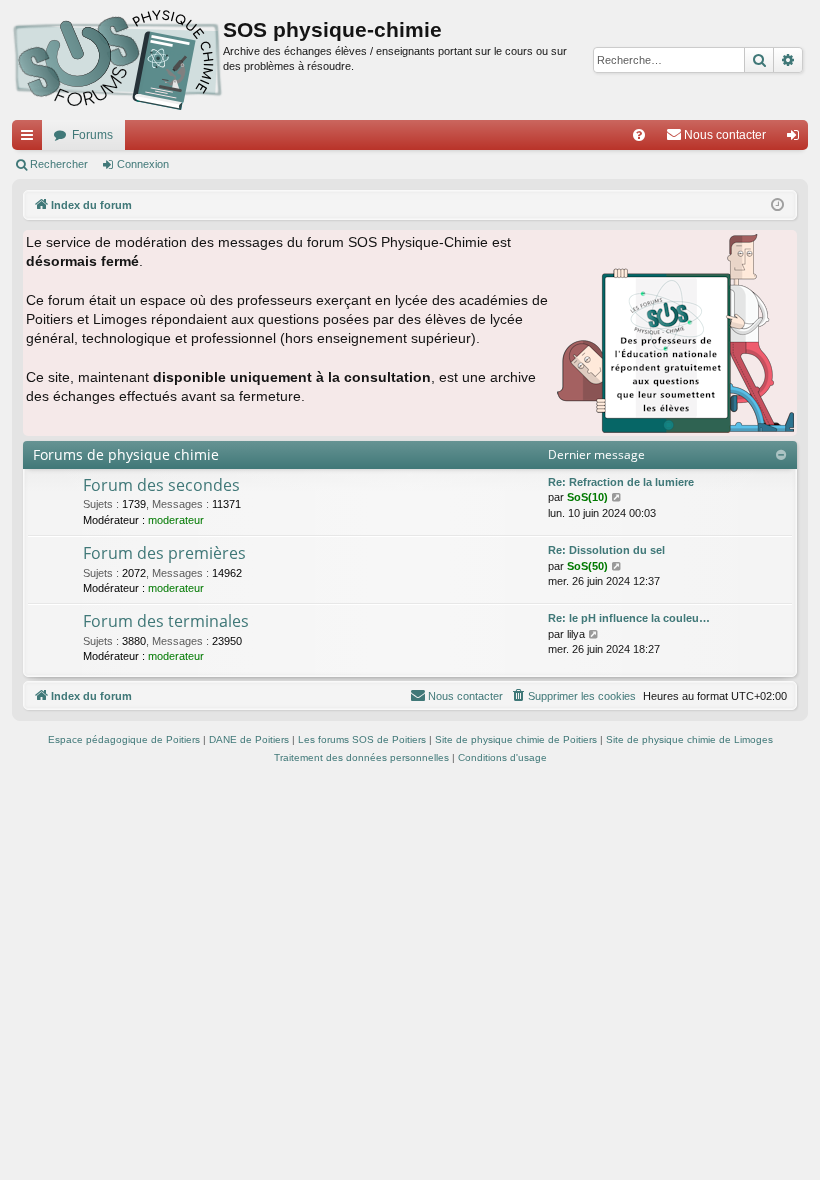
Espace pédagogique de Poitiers (124, 739)
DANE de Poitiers (249, 739)
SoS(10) (587, 497)
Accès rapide (31, 139)
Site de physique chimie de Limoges (689, 739)
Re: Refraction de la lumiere (621, 482)
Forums (92, 135)
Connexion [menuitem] (797, 139)
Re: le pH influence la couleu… (629, 618)
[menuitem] (639, 135)
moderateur (176, 520)
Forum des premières (164, 553)
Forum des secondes (161, 485)
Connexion (143, 164)
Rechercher (59, 164)
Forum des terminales (166, 621)
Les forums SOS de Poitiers (362, 739)
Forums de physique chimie (126, 454)
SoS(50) (587, 566)
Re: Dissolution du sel (606, 550)
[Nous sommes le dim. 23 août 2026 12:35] (777, 205)
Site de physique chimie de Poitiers (516, 739)
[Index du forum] (117, 60)
